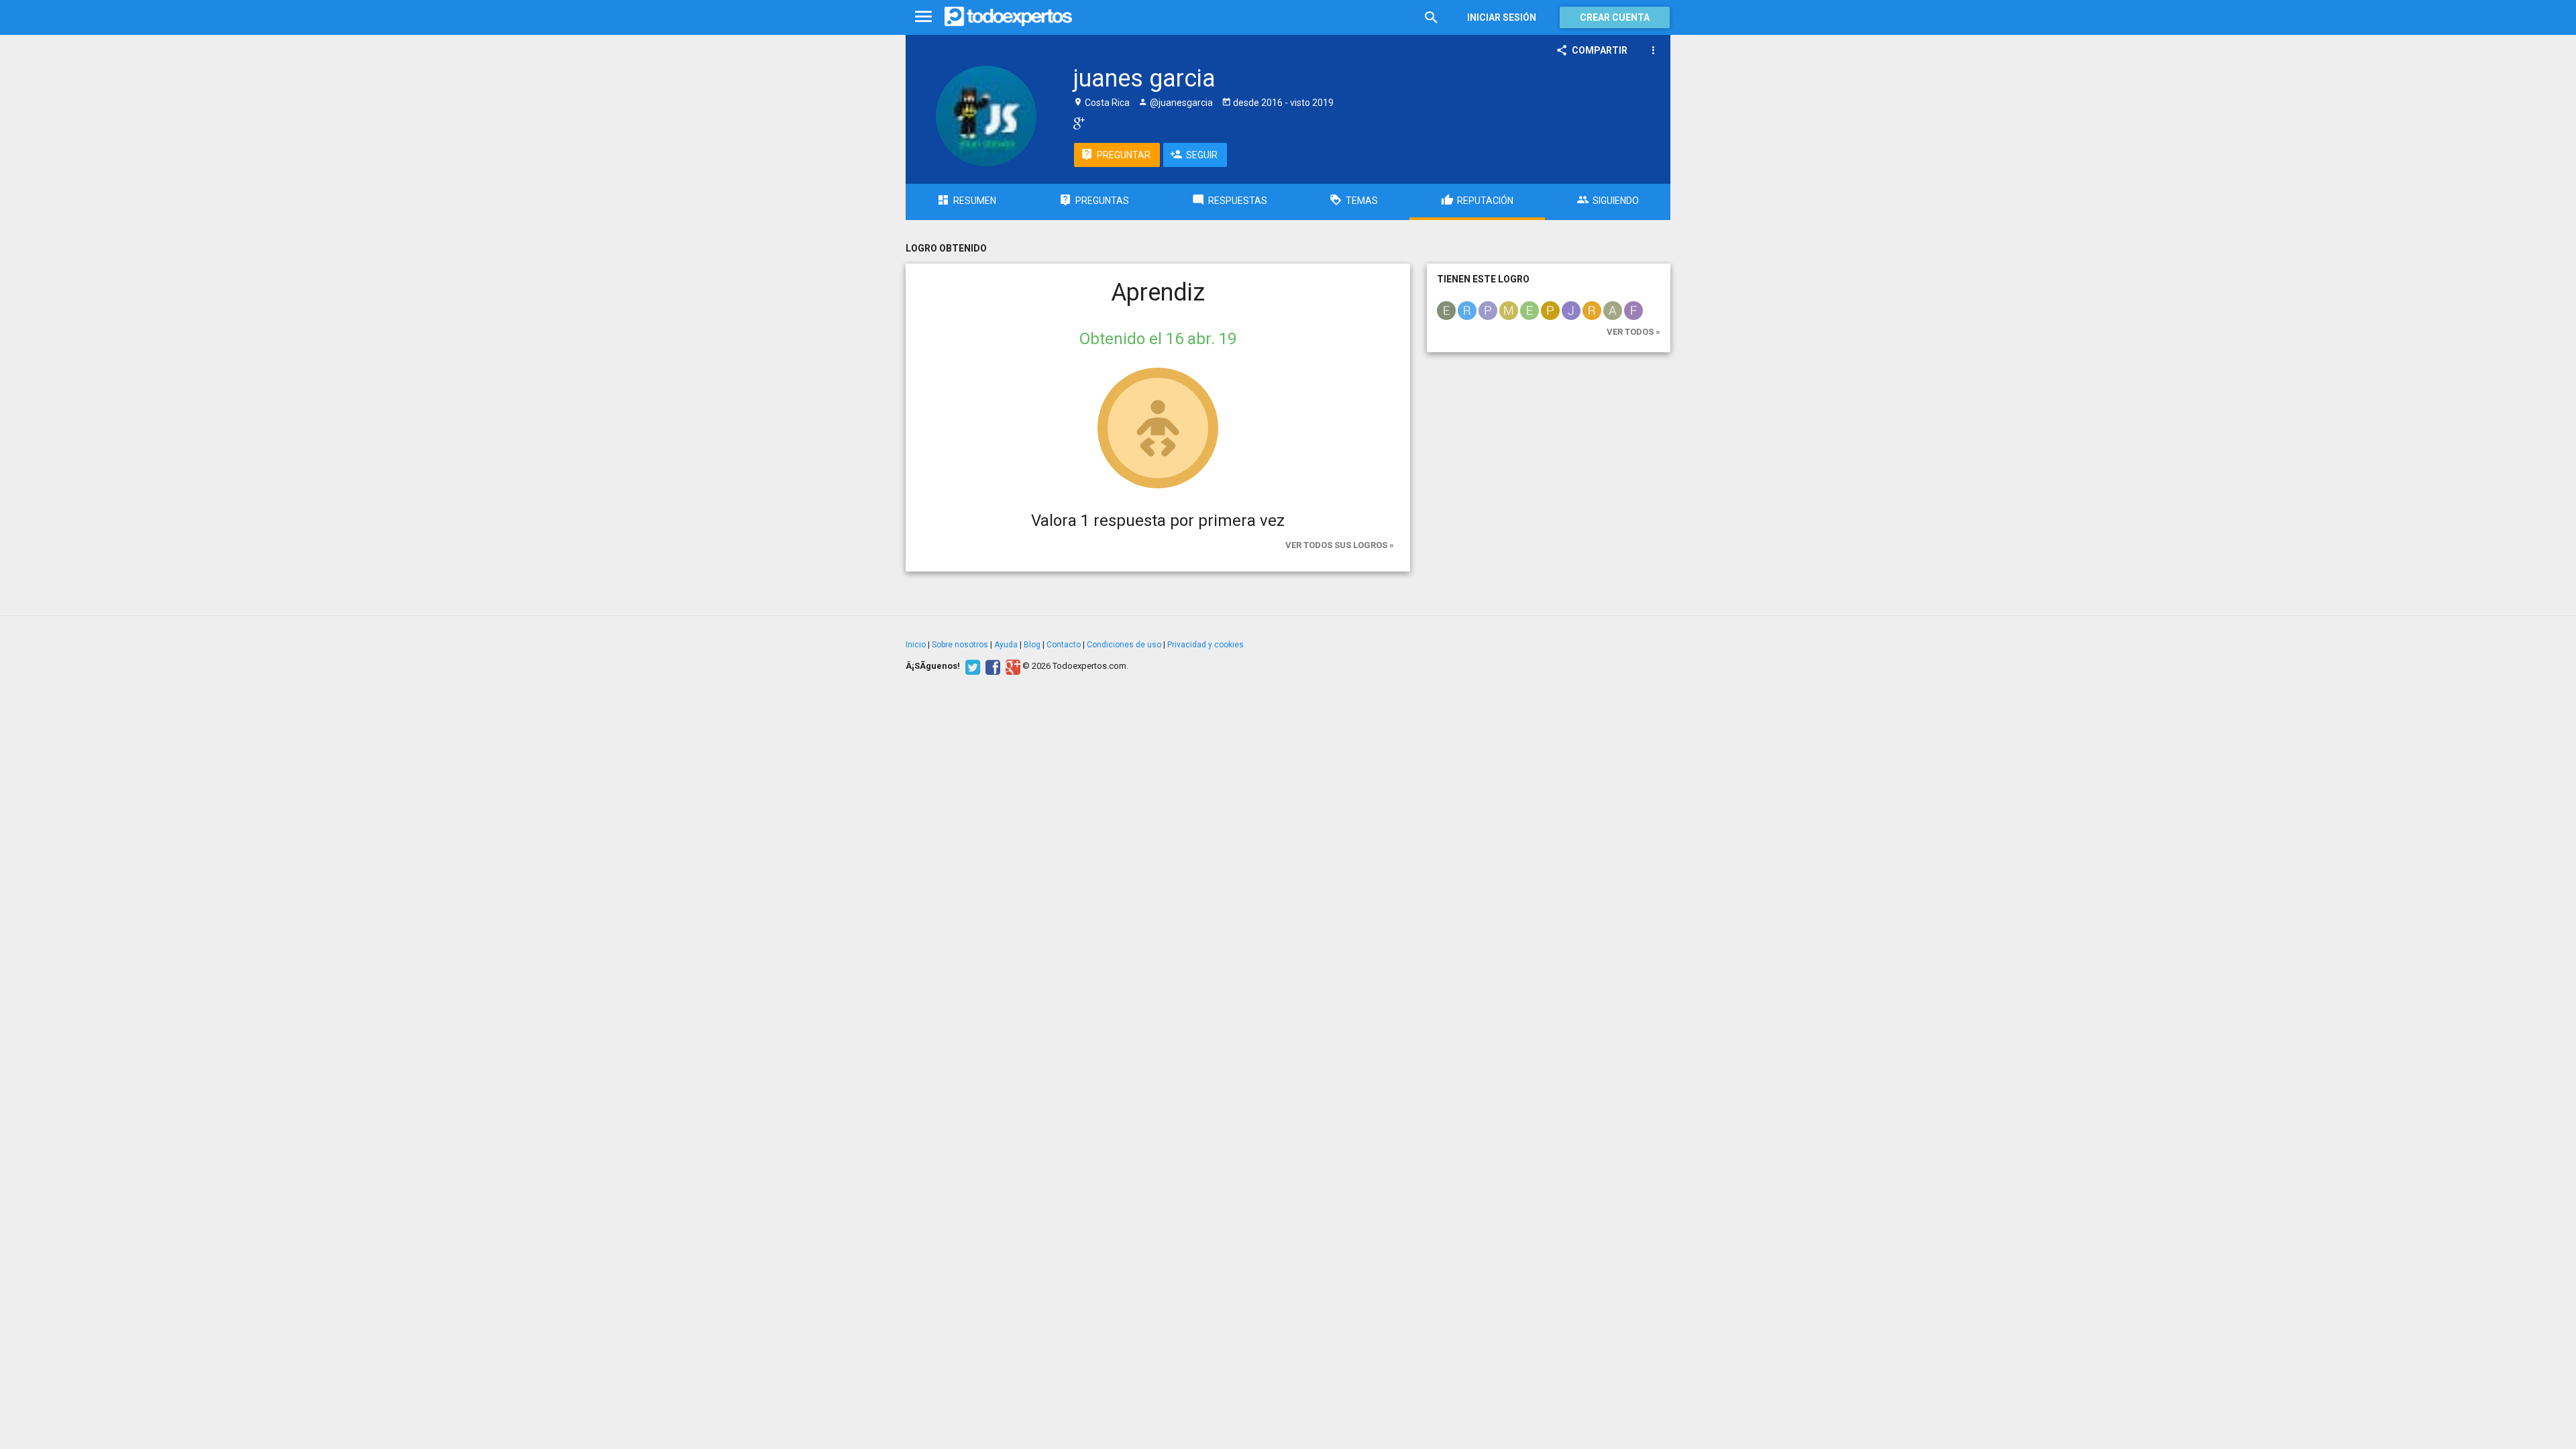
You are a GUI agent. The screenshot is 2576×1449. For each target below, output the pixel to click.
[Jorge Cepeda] (1571, 310)
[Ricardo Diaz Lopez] (1467, 310)
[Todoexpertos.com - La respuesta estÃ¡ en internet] (1008, 17)
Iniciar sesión (1502, 17)
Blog (1032, 645)
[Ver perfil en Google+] (1076, 123)
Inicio (916, 645)
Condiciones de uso (1124, 645)
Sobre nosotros (960, 645)
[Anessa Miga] (1613, 310)
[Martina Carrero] (1509, 310)
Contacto (1064, 645)
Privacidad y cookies (1205, 645)
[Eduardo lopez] (1446, 310)
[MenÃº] (923, 17)
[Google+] (1011, 666)
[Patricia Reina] (1550, 310)
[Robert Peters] (1592, 310)
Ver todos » (1633, 332)
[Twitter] (971, 666)
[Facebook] (991, 666)
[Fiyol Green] (1633, 310)
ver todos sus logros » (1340, 545)
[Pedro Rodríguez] (1488, 310)
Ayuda (1006, 645)
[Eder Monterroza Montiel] (1529, 310)
